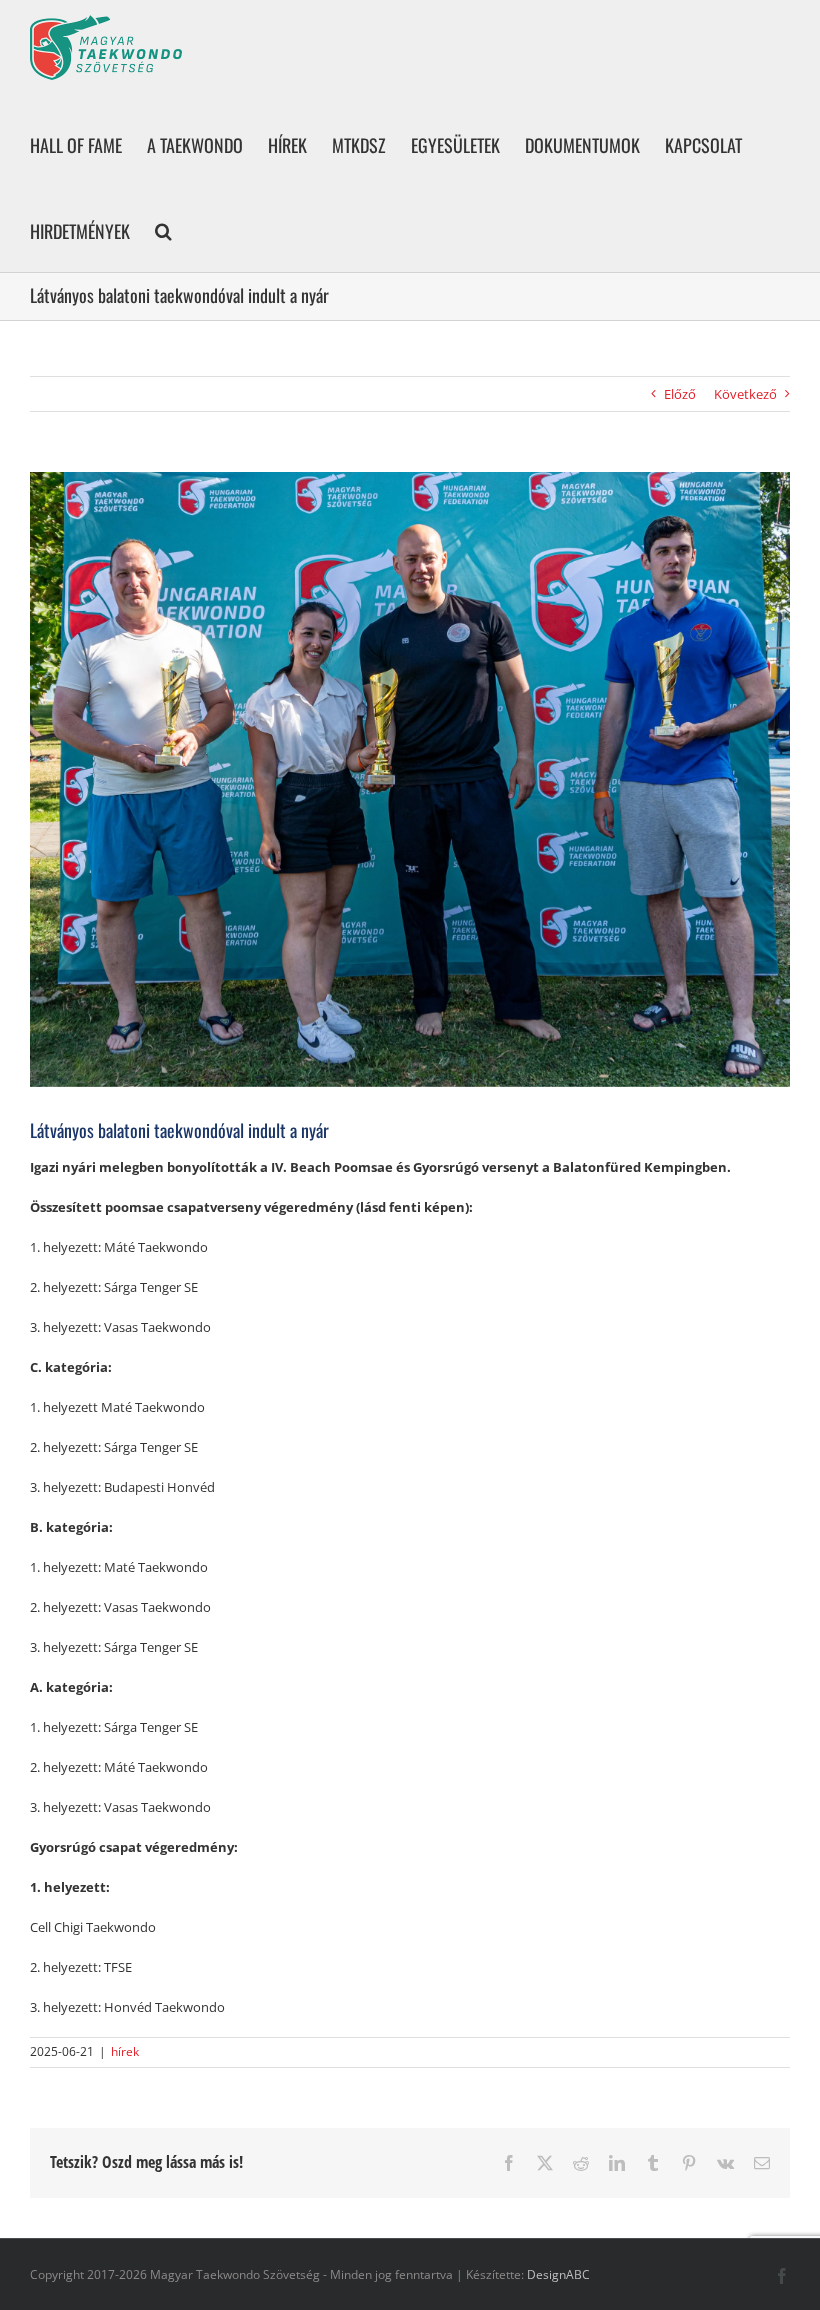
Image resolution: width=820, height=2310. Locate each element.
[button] (163, 229)
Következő (745, 394)
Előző (680, 394)
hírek (125, 2051)
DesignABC (558, 2274)
